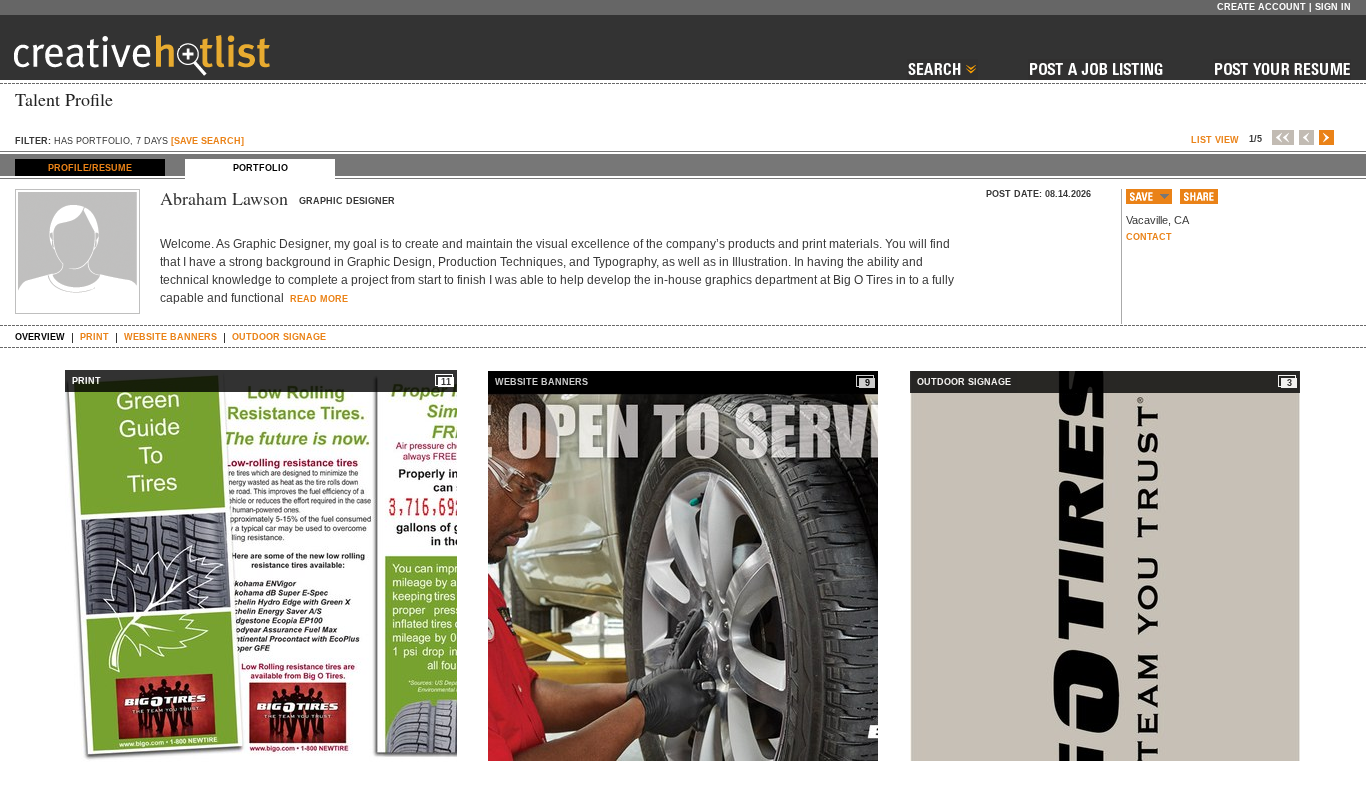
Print (94, 337)
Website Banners (170, 337)
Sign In (1333, 7)
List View (1215, 140)
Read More (317, 299)
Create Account (1261, 7)
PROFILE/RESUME (90, 168)
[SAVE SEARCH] (207, 141)
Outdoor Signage (279, 337)
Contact (1149, 237)
